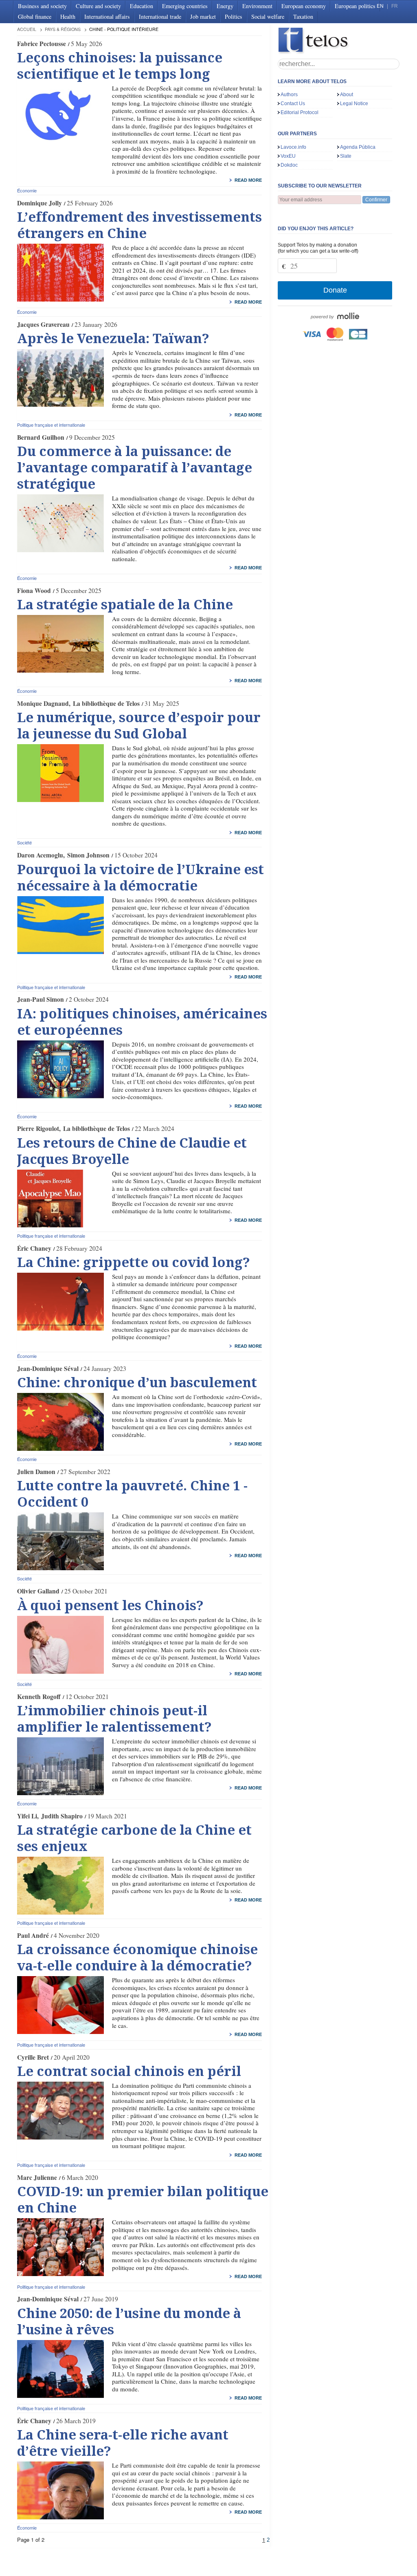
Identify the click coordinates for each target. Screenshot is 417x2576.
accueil (27, 29)
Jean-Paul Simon (41, 999)
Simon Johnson (88, 855)
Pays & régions (63, 29)
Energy (225, 6)
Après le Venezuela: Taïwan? (113, 339)
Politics (234, 17)
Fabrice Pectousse (42, 44)
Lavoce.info (293, 147)
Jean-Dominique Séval (48, 1368)
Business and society (42, 6)
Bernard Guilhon (41, 437)
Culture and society (98, 6)
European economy (304, 6)
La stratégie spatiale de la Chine (125, 605)
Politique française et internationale (51, 425)
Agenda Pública (358, 147)
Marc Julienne (37, 2177)
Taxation (303, 17)
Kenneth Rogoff (39, 1697)
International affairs (107, 17)
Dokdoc (289, 165)
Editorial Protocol (300, 112)
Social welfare (268, 17)
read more (248, 180)
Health (68, 17)
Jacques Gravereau (43, 324)
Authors (289, 95)
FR (395, 6)
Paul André (33, 1935)
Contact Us (293, 104)
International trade (160, 17)
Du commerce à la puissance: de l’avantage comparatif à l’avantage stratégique (135, 468)
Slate (346, 156)
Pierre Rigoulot (38, 1128)
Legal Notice (354, 104)
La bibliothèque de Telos (106, 703)
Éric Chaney (34, 1248)
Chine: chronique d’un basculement (137, 1383)
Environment (257, 6)
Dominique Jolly (40, 203)
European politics (355, 6)
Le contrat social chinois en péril (129, 2071)
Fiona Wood (34, 591)
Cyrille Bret (33, 2057)
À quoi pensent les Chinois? (110, 1606)
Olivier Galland (38, 1591)
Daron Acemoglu (40, 855)
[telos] (339, 41)
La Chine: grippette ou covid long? (134, 1263)
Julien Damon (36, 1472)
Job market (203, 17)
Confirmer (376, 200)
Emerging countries (185, 6)
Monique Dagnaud (43, 703)
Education (142, 6)
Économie (27, 190)
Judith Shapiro (62, 1816)
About (347, 95)
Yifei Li (27, 1816)
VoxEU (288, 156)
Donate (335, 290)
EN (380, 6)
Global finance (35, 17)
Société (24, 842)
